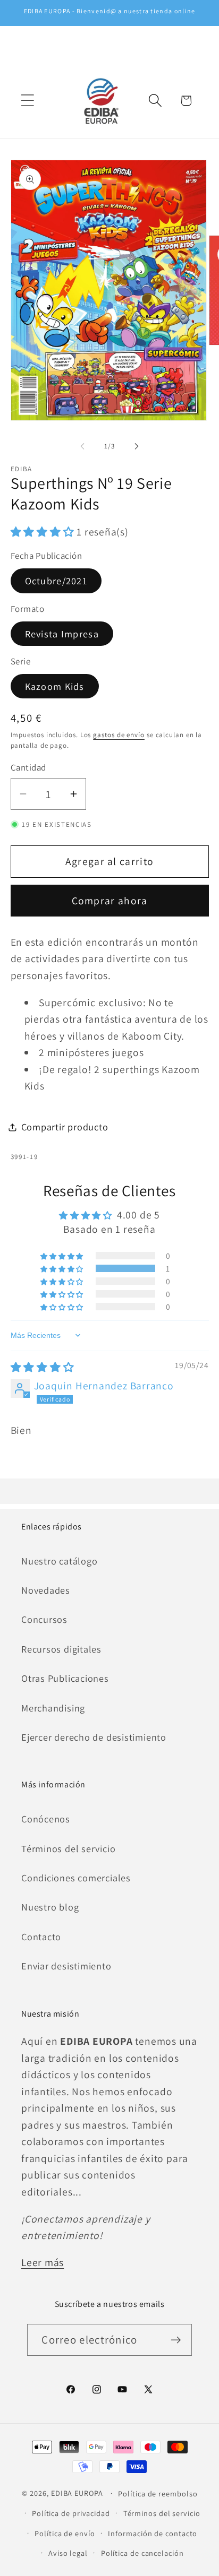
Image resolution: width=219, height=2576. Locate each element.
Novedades (46, 1590)
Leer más (43, 2262)
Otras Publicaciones (65, 1678)
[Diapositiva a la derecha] (137, 446)
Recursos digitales (61, 1649)
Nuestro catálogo (59, 1561)
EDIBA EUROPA (77, 2493)
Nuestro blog (50, 1907)
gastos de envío (119, 735)
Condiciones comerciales (76, 1878)
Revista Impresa (62, 634)
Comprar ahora (110, 901)
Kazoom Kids (55, 686)
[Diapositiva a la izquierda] (82, 446)
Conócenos (46, 1819)
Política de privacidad (71, 2513)
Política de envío (65, 2533)
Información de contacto (153, 2533)
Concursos (44, 1619)
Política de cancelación (142, 2553)
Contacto (41, 1937)
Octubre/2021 (56, 581)
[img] (43, 1367)
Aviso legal (68, 2553)
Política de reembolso (158, 2493)
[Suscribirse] (176, 2340)
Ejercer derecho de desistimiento (94, 1737)
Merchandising (53, 1708)
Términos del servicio (68, 1848)
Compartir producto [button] (65, 1127)
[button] (27, 101)
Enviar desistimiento (66, 1966)
